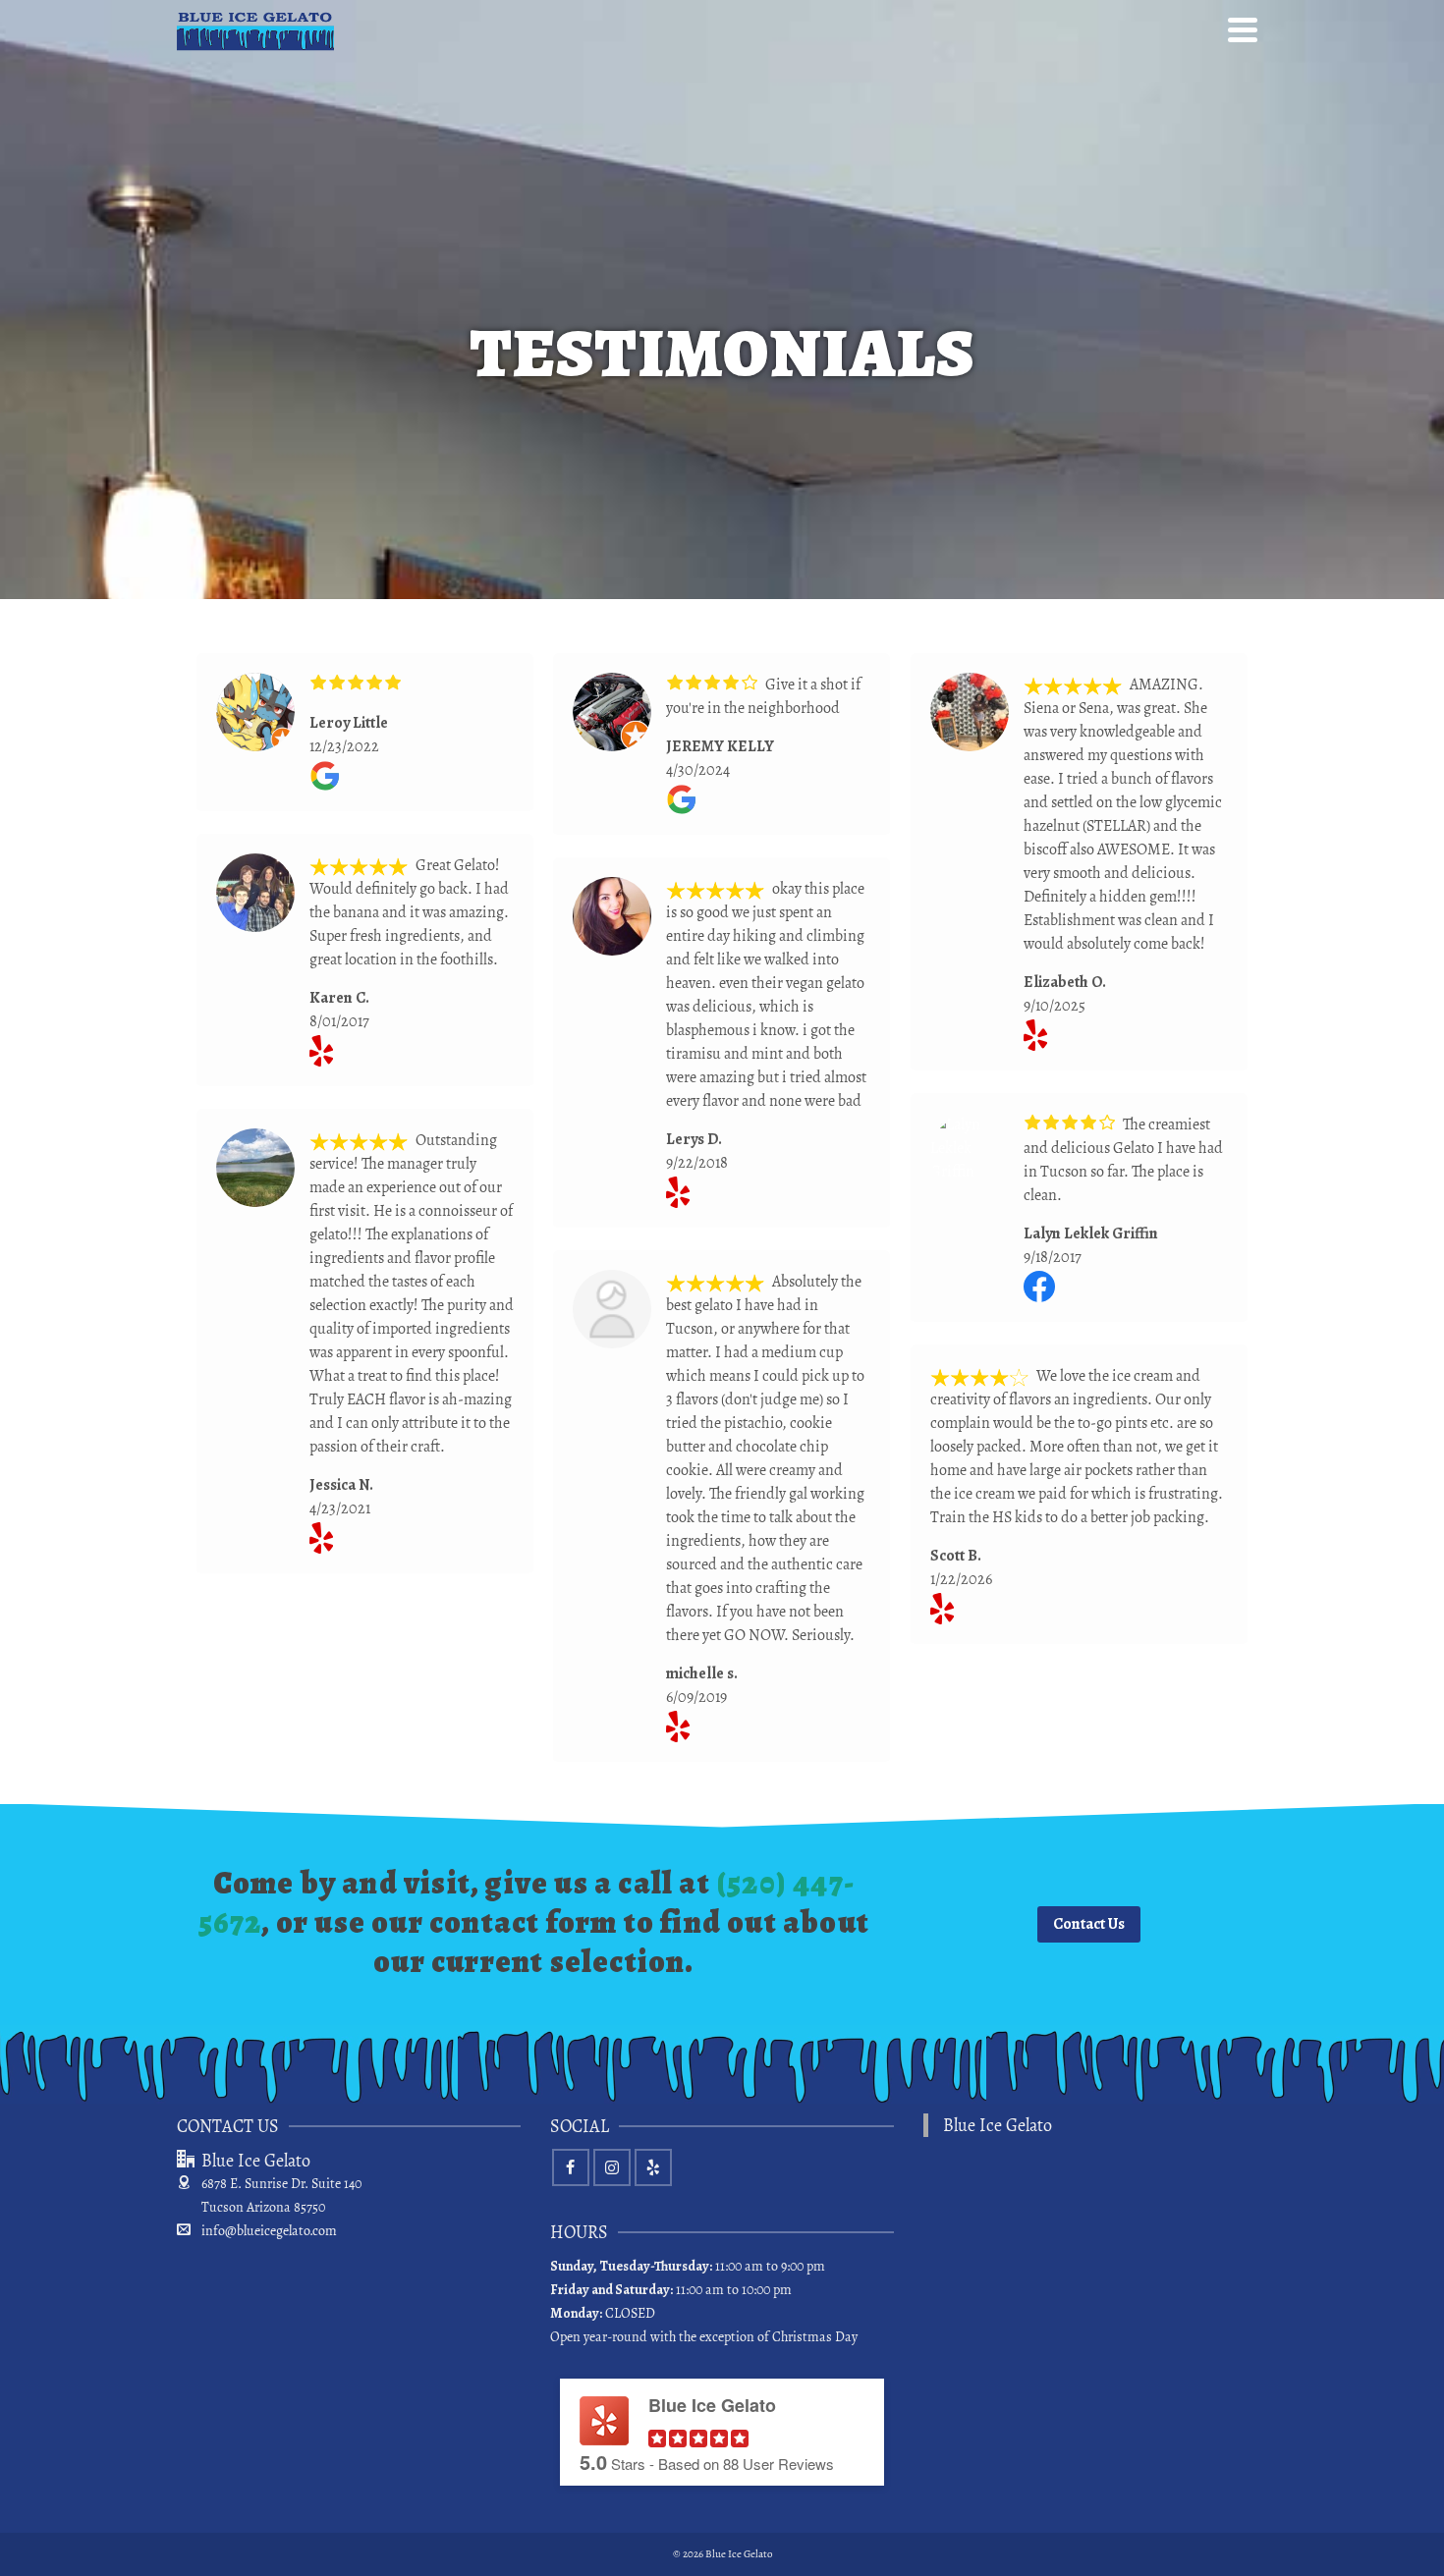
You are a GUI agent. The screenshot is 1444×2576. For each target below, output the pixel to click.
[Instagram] (612, 2167)
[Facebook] (571, 2167)
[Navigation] (1243, 29)
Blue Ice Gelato (998, 2125)
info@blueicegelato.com (269, 2231)
